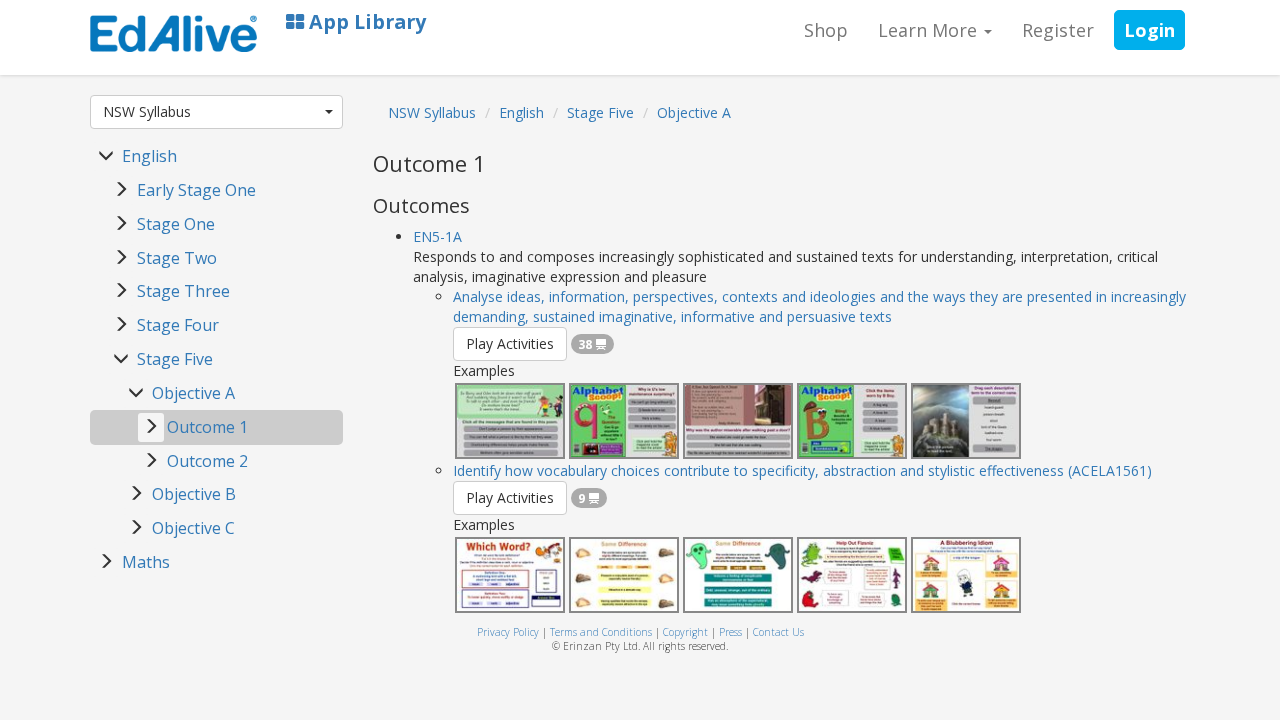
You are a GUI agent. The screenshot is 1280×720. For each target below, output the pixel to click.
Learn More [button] (930, 30)
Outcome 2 (207, 461)
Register (1058, 30)
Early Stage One (196, 190)
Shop (826, 30)
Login (1149, 30)
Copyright (685, 632)
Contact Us (778, 632)
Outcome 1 (207, 427)
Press (730, 632)
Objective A (193, 393)
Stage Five (175, 359)
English (149, 156)
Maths (146, 562)
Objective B (194, 494)
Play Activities (510, 343)
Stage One (176, 224)
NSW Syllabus (147, 111)
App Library (365, 21)
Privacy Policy (508, 632)
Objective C (193, 528)
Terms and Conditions (601, 632)
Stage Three (183, 291)
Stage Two (177, 258)
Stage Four (178, 325)
